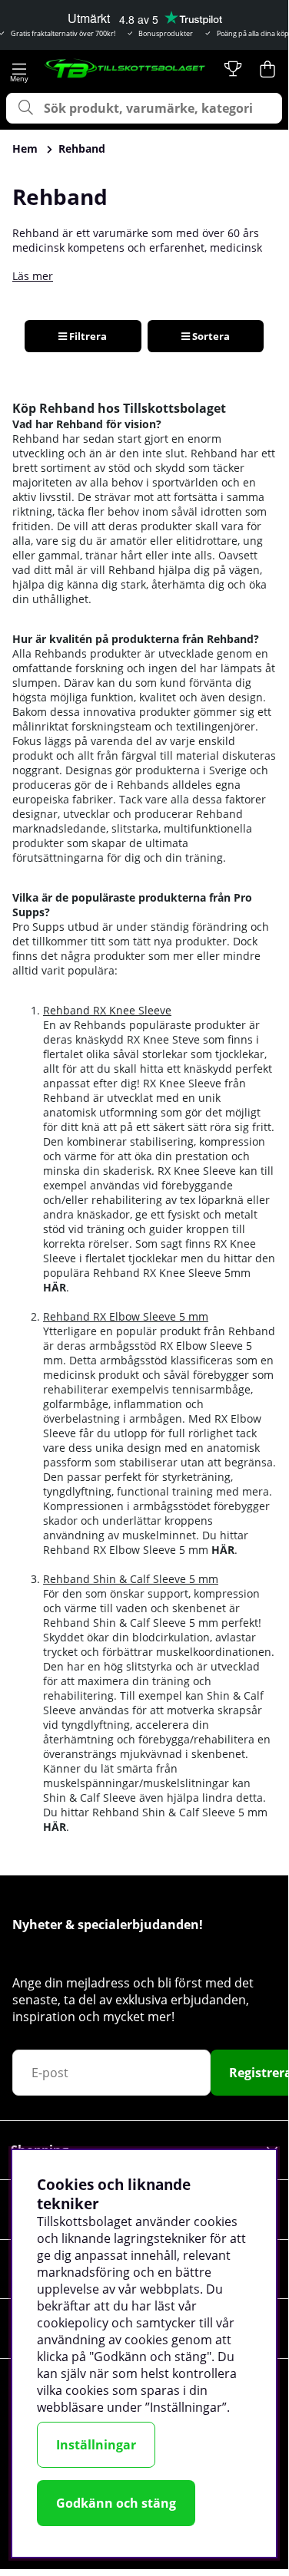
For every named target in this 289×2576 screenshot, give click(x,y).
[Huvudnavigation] (19, 69)
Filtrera (87, 336)
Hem (25, 148)
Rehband (82, 148)
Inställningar (96, 2445)
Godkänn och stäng (116, 2503)
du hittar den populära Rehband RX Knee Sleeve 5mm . (159, 1273)
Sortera (210, 336)
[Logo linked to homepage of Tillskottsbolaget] (125, 69)
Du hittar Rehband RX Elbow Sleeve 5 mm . (146, 1542)
